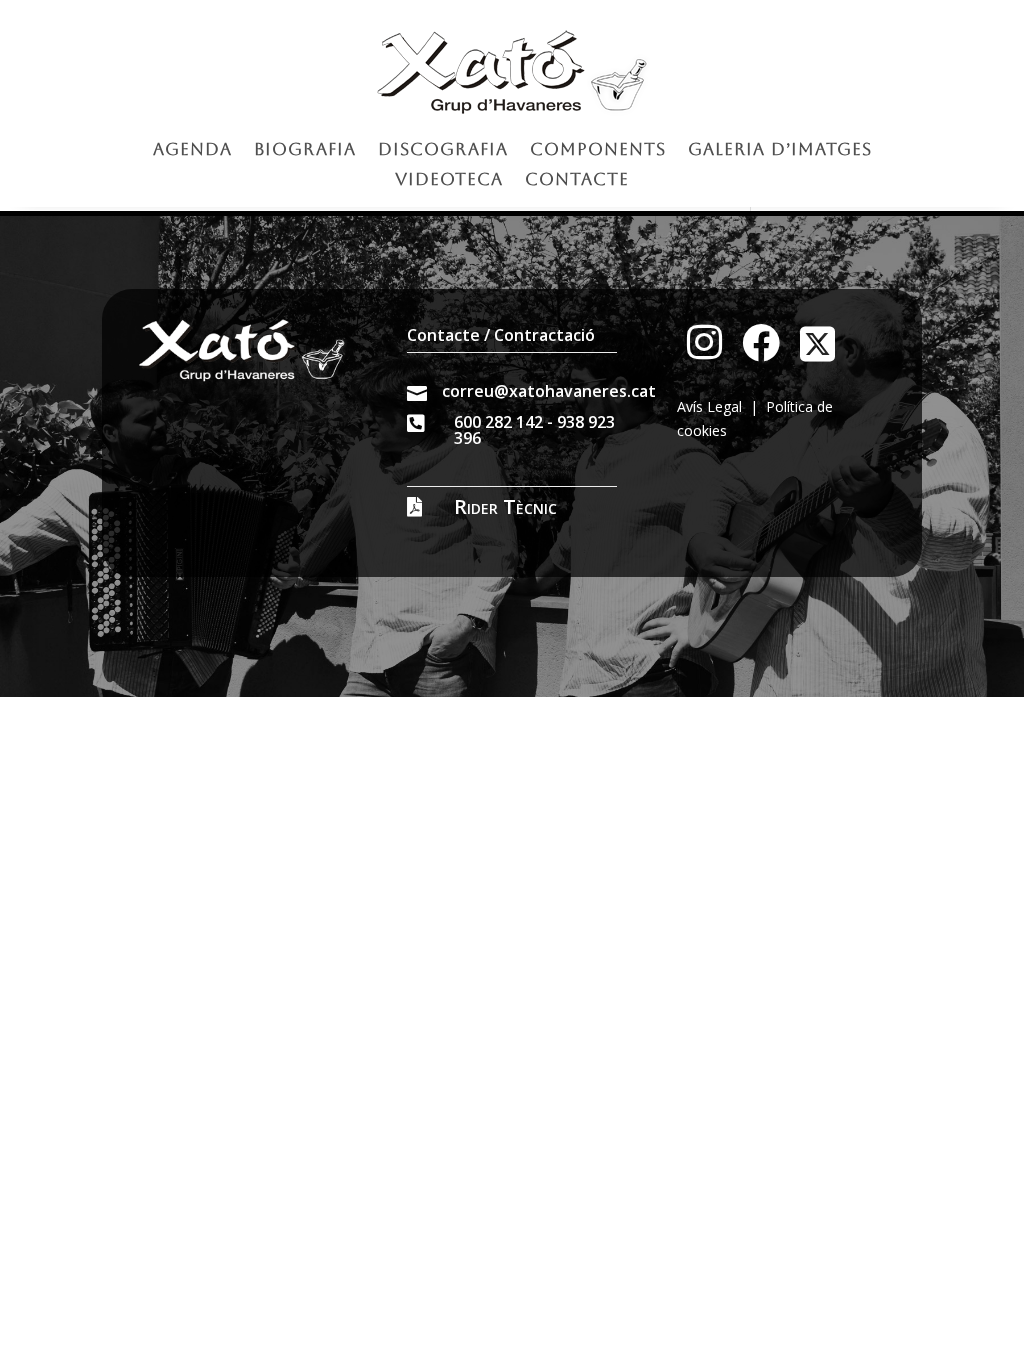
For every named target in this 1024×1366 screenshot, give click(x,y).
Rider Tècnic (505, 506)
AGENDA (192, 150)
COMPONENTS (598, 150)
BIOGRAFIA (305, 150)
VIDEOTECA (449, 180)
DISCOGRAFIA (443, 150)
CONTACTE (577, 180)
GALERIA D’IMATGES (780, 150)
